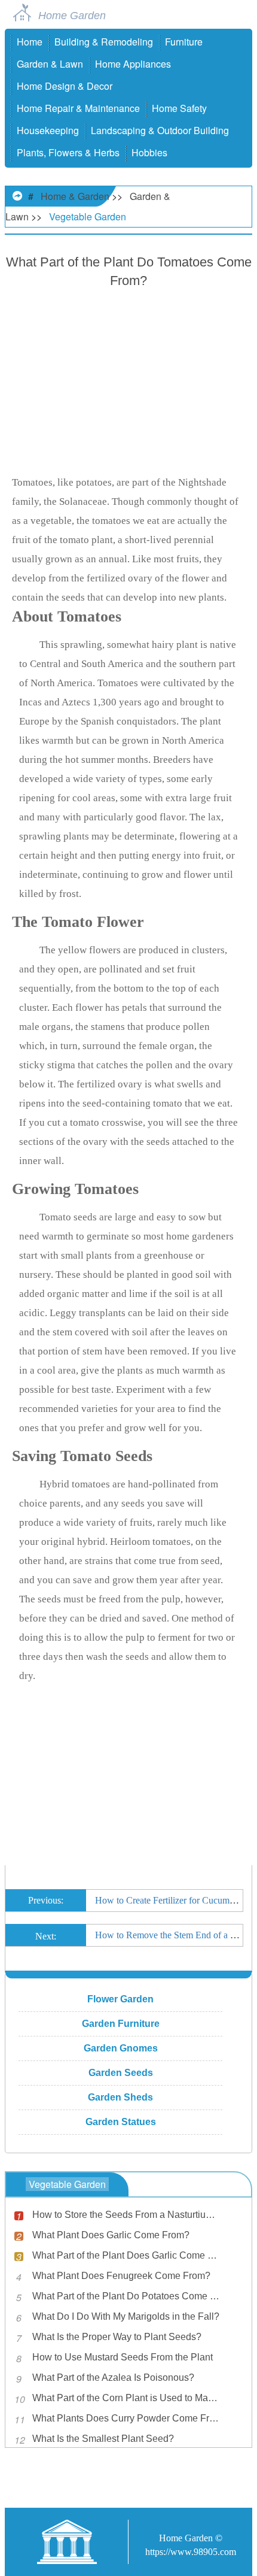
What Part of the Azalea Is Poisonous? (113, 2378)
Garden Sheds (120, 2097)
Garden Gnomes (121, 2048)
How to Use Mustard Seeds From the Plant (123, 2357)
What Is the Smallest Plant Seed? (103, 2439)
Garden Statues (121, 2122)
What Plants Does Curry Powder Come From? (127, 2418)
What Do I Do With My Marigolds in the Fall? (126, 2316)
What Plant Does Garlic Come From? (111, 2235)
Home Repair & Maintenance (78, 108)
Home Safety (179, 108)
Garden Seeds (121, 2073)
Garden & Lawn (50, 64)
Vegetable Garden (88, 216)
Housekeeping (48, 130)
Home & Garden (75, 196)
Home (30, 42)
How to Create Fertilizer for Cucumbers (170, 1900)
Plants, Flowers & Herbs (68, 152)
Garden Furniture (121, 2024)
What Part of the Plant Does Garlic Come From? (127, 2255)
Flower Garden (120, 1999)
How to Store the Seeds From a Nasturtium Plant (127, 2215)
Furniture (184, 42)
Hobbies (149, 152)
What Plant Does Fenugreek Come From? (121, 2276)
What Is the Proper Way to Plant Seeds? (117, 2337)
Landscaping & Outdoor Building (160, 130)
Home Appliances (133, 64)
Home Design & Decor (65, 86)
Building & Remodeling (104, 42)
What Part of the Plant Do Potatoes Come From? (127, 2296)
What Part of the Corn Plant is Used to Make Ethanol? (127, 2398)
